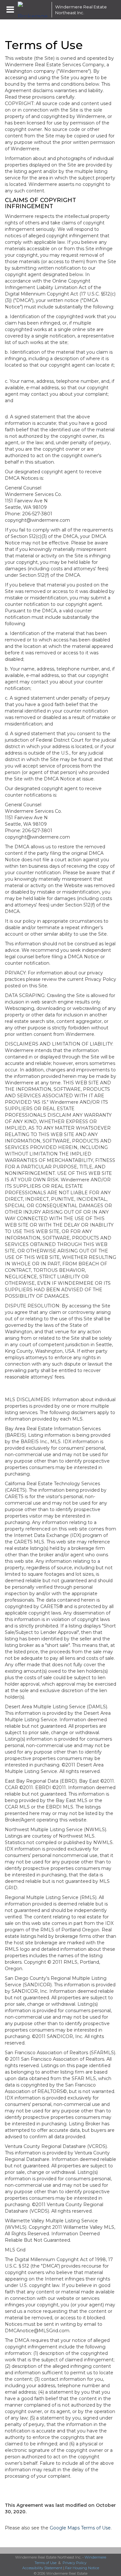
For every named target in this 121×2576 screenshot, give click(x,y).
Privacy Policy (75, 2563)
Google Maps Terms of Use (80, 2528)
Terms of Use (45, 2563)
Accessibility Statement (42, 2568)
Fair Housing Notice (82, 2568)
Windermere (95, 2557)
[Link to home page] (33, 10)
